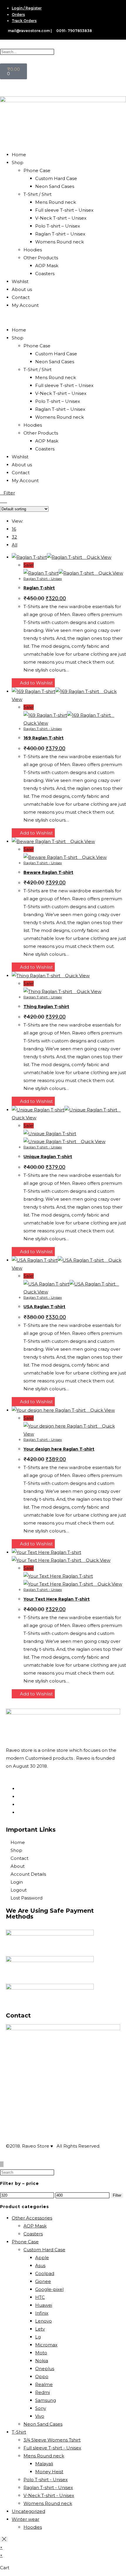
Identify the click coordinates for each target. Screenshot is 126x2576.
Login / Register (27, 8)
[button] (63, 318)
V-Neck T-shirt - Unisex (49, 2495)
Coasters (45, 274)
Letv (40, 2329)
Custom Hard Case (56, 178)
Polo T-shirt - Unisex (46, 2480)
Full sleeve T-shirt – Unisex (64, 210)
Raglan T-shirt (39, 588)
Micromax (46, 2345)
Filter (117, 2195)
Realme (44, 2384)
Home (19, 155)
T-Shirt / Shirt (38, 194)
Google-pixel (49, 2289)
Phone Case (37, 170)
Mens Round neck (56, 202)
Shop (18, 163)
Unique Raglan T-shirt (48, 1157)
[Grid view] (2, 501)
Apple (42, 2258)
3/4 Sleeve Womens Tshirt (52, 2440)
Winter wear (25, 2519)
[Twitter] (19, 1812)
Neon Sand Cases (55, 186)
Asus (40, 2265)
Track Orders (24, 21)
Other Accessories (32, 2218)
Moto (41, 2353)
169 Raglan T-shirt (44, 738)
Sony (41, 2408)
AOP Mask (47, 266)
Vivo (40, 2416)
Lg (38, 2337)
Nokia (42, 2361)
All (15, 545)
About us (22, 289)
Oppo (42, 2376)
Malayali (44, 2464)
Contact (21, 297)
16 (14, 529)
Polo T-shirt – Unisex (58, 226)
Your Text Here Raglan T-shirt (57, 1599)
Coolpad (45, 2273)
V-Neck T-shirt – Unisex (61, 218)
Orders (18, 15)
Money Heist (49, 2472)
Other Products (41, 258)
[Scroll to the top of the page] (2, 2164)
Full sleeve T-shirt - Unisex (52, 2448)
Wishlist (20, 281)
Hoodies (33, 250)
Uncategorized (28, 2511)
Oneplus (45, 2369)
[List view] (5, 501)
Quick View (98, 557)
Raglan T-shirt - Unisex (43, 579)
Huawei (44, 2305)
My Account (25, 305)
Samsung (46, 2400)
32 (14, 537)
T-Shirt (19, 2432)
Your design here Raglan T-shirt (59, 1449)
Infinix (42, 2313)
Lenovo (44, 2321)
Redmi (42, 2392)
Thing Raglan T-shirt (46, 1007)
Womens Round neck (59, 242)
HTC (40, 2297)
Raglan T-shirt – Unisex (60, 234)
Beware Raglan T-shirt (48, 872)
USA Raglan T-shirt (44, 1307)
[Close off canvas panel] (4, 2539)
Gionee (43, 2281)
